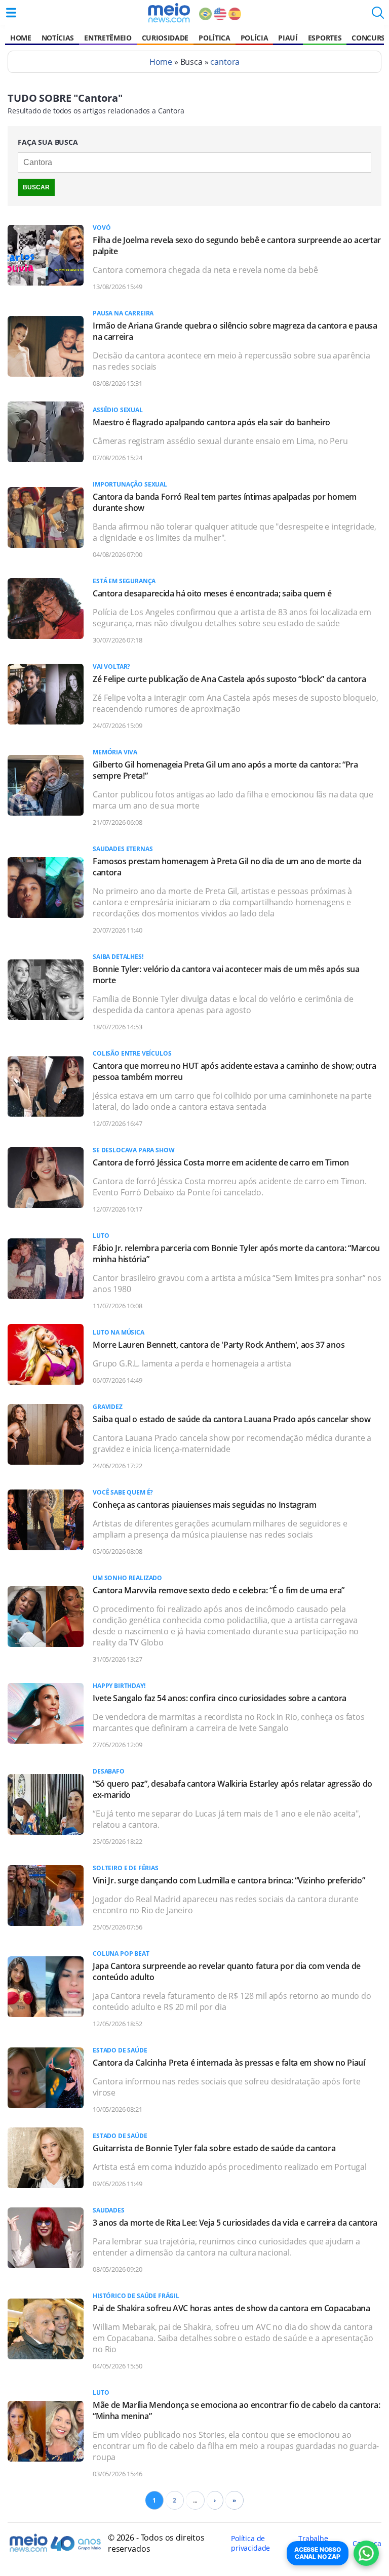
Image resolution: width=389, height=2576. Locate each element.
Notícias (58, 38)
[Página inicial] (169, 13)
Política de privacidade (250, 2543)
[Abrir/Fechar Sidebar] (11, 13)
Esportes (325, 38)
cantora (225, 62)
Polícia (255, 38)
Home (21, 38)
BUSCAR (36, 187)
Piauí (288, 38)
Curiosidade (165, 38)
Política (214, 38)
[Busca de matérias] (378, 16)
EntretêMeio (108, 38)
